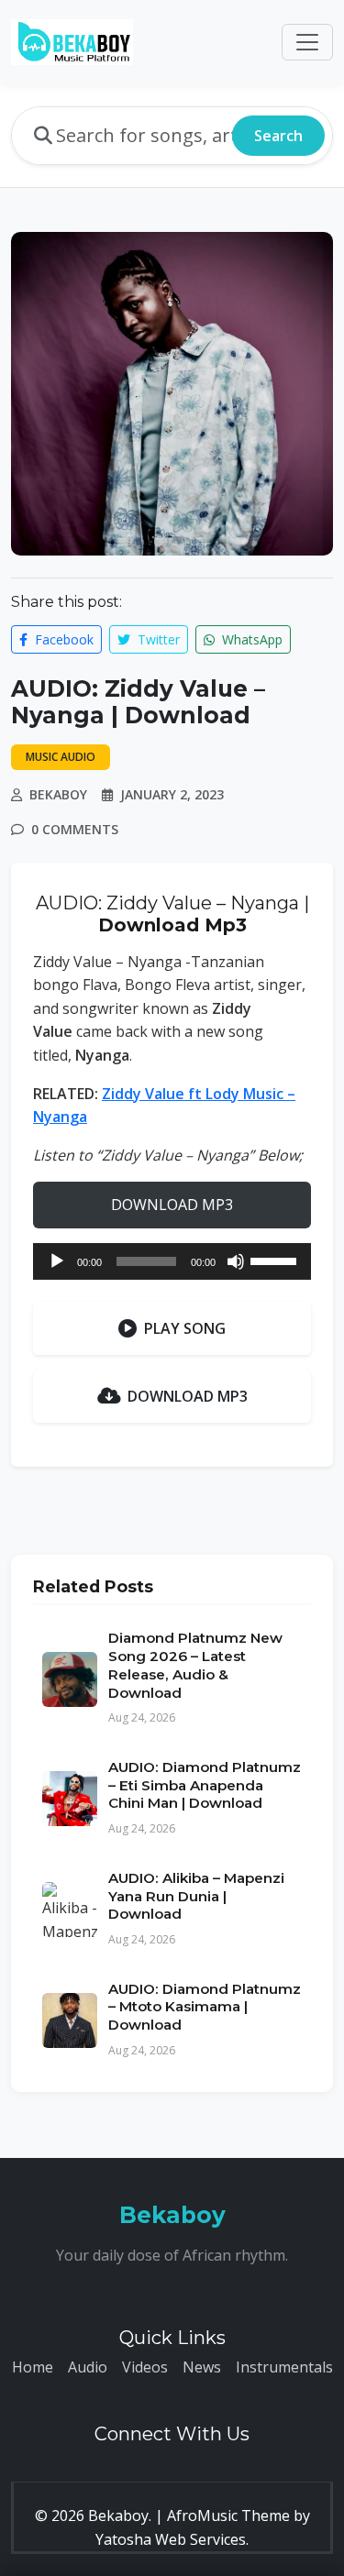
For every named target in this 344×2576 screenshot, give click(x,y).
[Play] (57, 1261)
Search (278, 136)
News (202, 2367)
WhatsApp (250, 639)
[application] (172, 1261)
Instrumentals (284, 2367)
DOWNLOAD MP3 (172, 1205)
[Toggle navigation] (307, 42)
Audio (88, 2367)
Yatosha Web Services (171, 2539)
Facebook (62, 639)
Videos (145, 2367)
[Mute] (236, 1261)
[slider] (276, 1260)
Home (33, 2367)
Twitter (157, 639)
